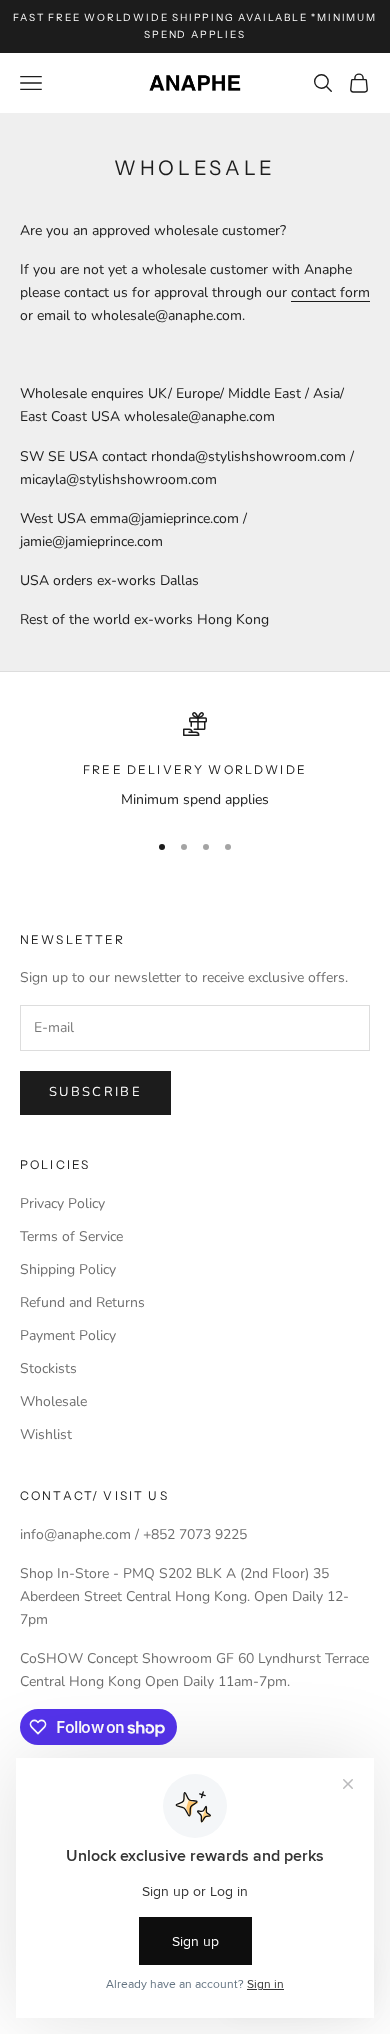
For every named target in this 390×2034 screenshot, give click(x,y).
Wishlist (46, 1434)
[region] (195, 761)
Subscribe (95, 1092)
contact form (330, 292)
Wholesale (53, 1401)
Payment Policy (68, 1335)
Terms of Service (71, 1236)
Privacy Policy (62, 1203)
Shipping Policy (68, 1269)
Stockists (48, 1368)
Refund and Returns (82, 1302)
